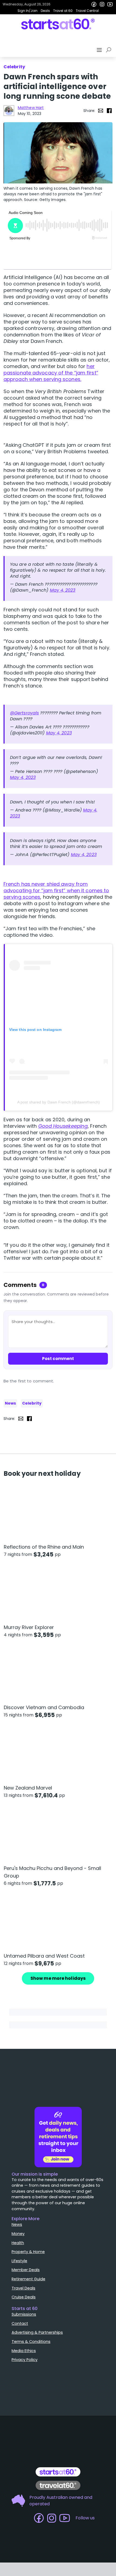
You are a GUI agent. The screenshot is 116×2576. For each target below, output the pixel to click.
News (10, 1403)
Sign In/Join (28, 11)
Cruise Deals (24, 2297)
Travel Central (87, 11)
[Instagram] (102, 4)
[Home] (58, 24)
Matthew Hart (31, 108)
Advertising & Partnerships (37, 2332)
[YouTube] (110, 4)
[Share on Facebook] (109, 111)
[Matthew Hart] (9, 111)
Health (18, 2243)
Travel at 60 (63, 11)
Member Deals (26, 2270)
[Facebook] (94, 4)
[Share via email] (101, 111)
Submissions (24, 2314)
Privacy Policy (25, 2360)
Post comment (58, 1359)
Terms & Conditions (31, 2342)
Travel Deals (23, 2288)
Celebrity (32, 1403)
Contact (20, 2323)
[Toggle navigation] (100, 50)
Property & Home (28, 2252)
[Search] (110, 50)
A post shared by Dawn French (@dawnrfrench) (59, 1102)
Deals (45, 11)
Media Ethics (24, 2351)
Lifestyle (19, 2261)
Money (18, 2234)
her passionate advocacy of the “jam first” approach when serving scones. (51, 373)
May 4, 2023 (63, 590)
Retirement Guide (28, 2279)
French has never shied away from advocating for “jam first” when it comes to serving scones (56, 890)
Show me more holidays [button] (58, 1978)
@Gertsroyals (24, 713)
